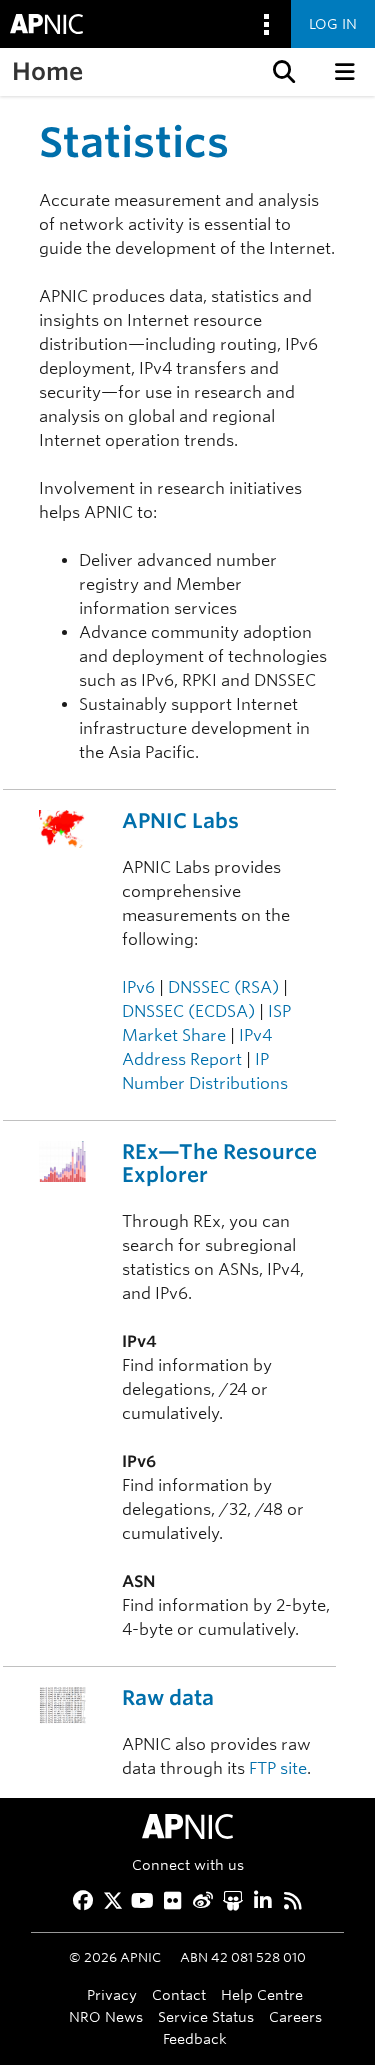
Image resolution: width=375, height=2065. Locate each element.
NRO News (106, 2016)
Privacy (112, 1994)
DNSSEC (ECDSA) (188, 1011)
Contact (179, 1994)
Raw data (168, 1698)
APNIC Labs (180, 821)
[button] (282, 72)
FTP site (278, 1768)
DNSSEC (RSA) (223, 987)
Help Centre (262, 1994)
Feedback (195, 2038)
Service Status (206, 2016)
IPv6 (138, 987)
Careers (295, 2016)
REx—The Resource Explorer (219, 1163)
